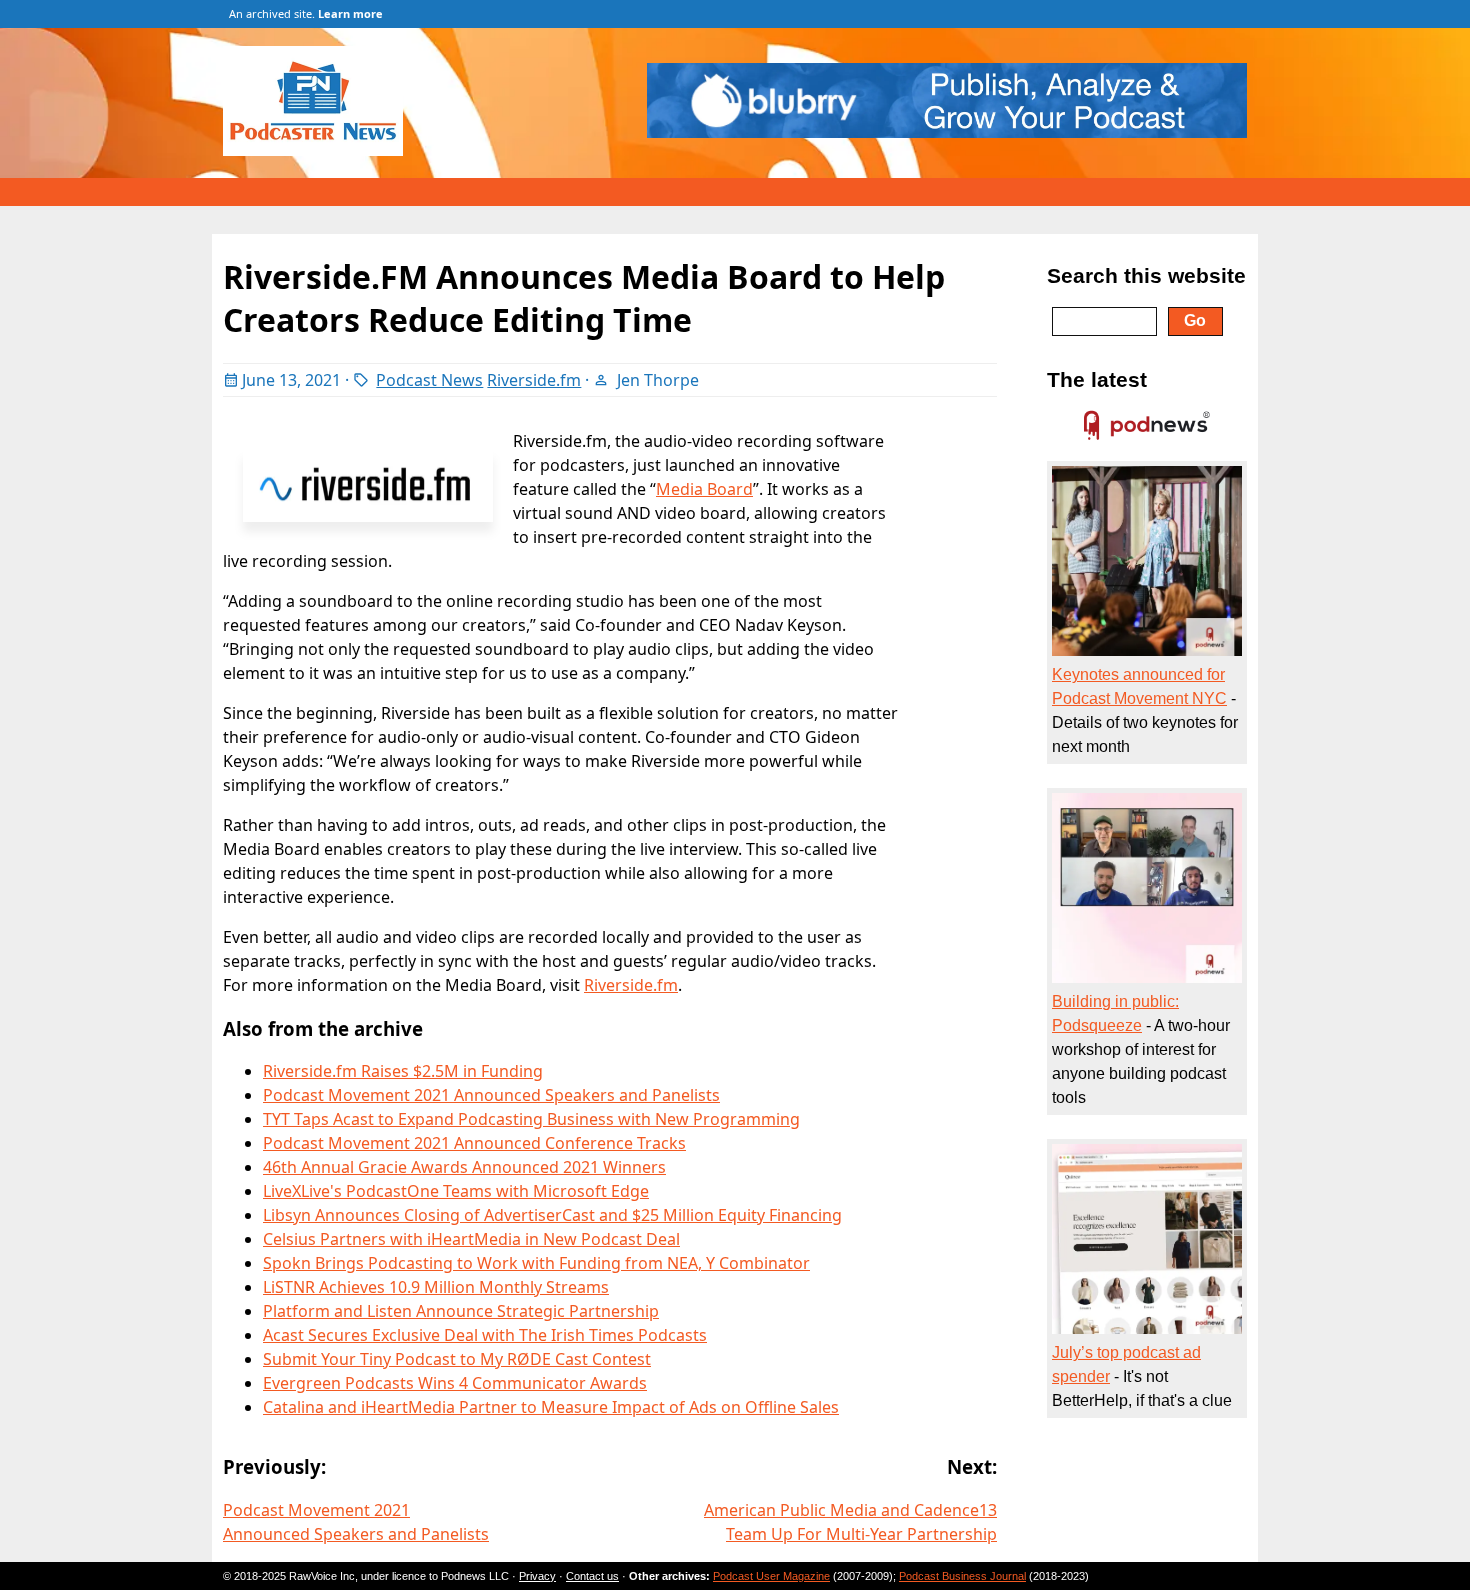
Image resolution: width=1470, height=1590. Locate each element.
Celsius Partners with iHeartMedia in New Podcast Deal (471, 1239)
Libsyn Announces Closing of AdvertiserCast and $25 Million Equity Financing (552, 1215)
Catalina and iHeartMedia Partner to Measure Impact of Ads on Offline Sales (551, 1407)
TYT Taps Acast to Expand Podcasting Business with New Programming (531, 1119)
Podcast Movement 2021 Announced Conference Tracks (474, 1143)
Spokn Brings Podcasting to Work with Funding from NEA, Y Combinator (536, 1263)
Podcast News (429, 380)
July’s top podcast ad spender (1126, 1364)
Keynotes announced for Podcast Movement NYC (1139, 686)
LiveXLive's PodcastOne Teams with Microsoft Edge (456, 1191)
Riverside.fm (534, 380)
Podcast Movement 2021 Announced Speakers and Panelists (491, 1095)
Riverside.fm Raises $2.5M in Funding (403, 1071)
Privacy (537, 1576)
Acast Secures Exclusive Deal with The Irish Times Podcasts (485, 1335)
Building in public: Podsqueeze (1115, 1013)
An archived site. (306, 13)
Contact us (592, 1576)
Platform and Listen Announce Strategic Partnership (461, 1311)
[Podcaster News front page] (323, 150)
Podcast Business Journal (962, 1576)
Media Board (704, 489)
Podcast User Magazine (771, 1576)
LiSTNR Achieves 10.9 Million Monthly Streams (436, 1287)
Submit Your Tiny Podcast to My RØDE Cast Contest (457, 1359)
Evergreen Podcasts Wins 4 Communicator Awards (455, 1383)
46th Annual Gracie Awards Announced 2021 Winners (464, 1167)
